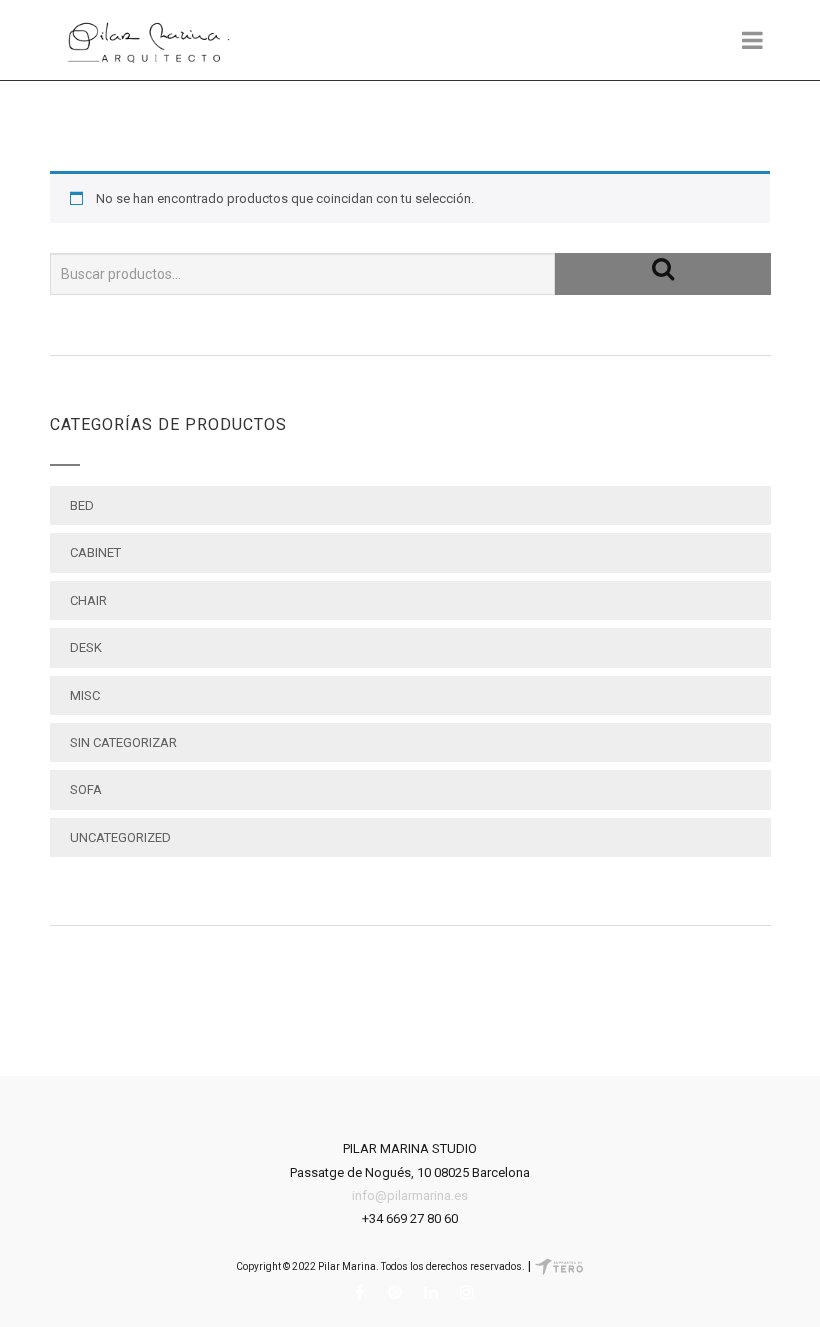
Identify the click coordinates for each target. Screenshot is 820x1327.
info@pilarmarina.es (410, 1195)
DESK (86, 647)
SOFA (86, 789)
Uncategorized (120, 837)
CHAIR (88, 600)
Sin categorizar (123, 742)
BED (82, 505)
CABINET (95, 552)
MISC (85, 695)
